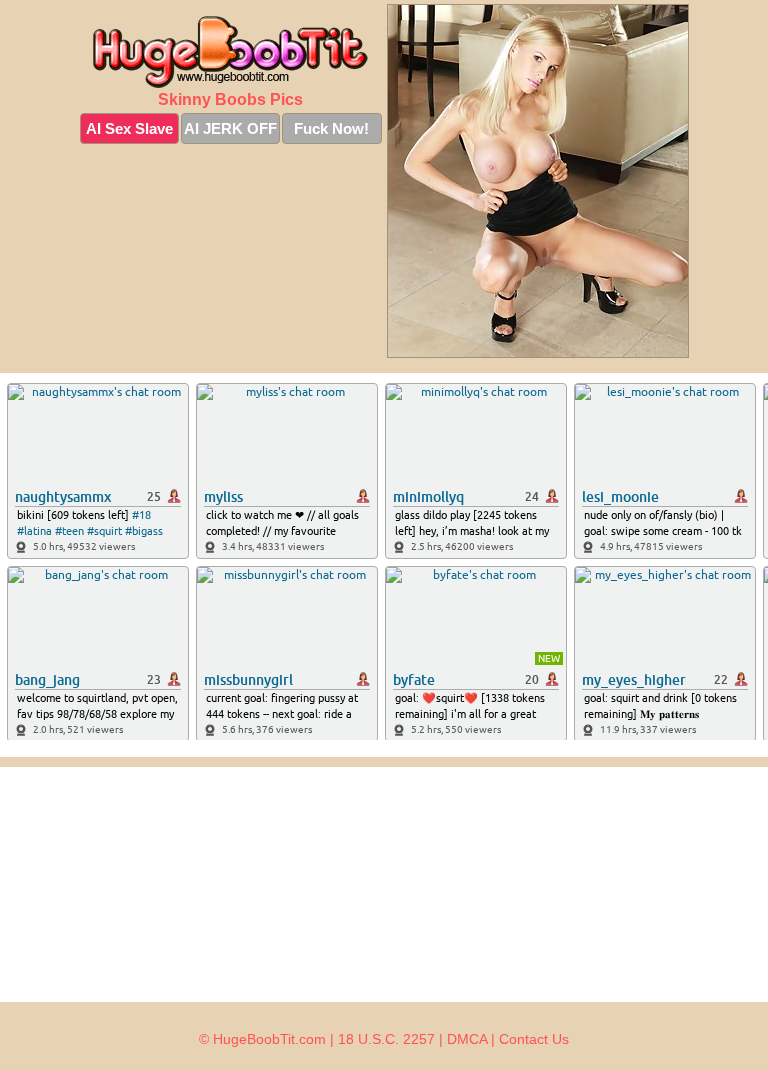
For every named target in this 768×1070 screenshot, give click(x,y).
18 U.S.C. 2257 (386, 1039)
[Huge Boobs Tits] (231, 52)
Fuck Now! (331, 128)
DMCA (467, 1039)
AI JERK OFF (230, 128)
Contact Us (534, 1039)
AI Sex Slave (129, 128)
